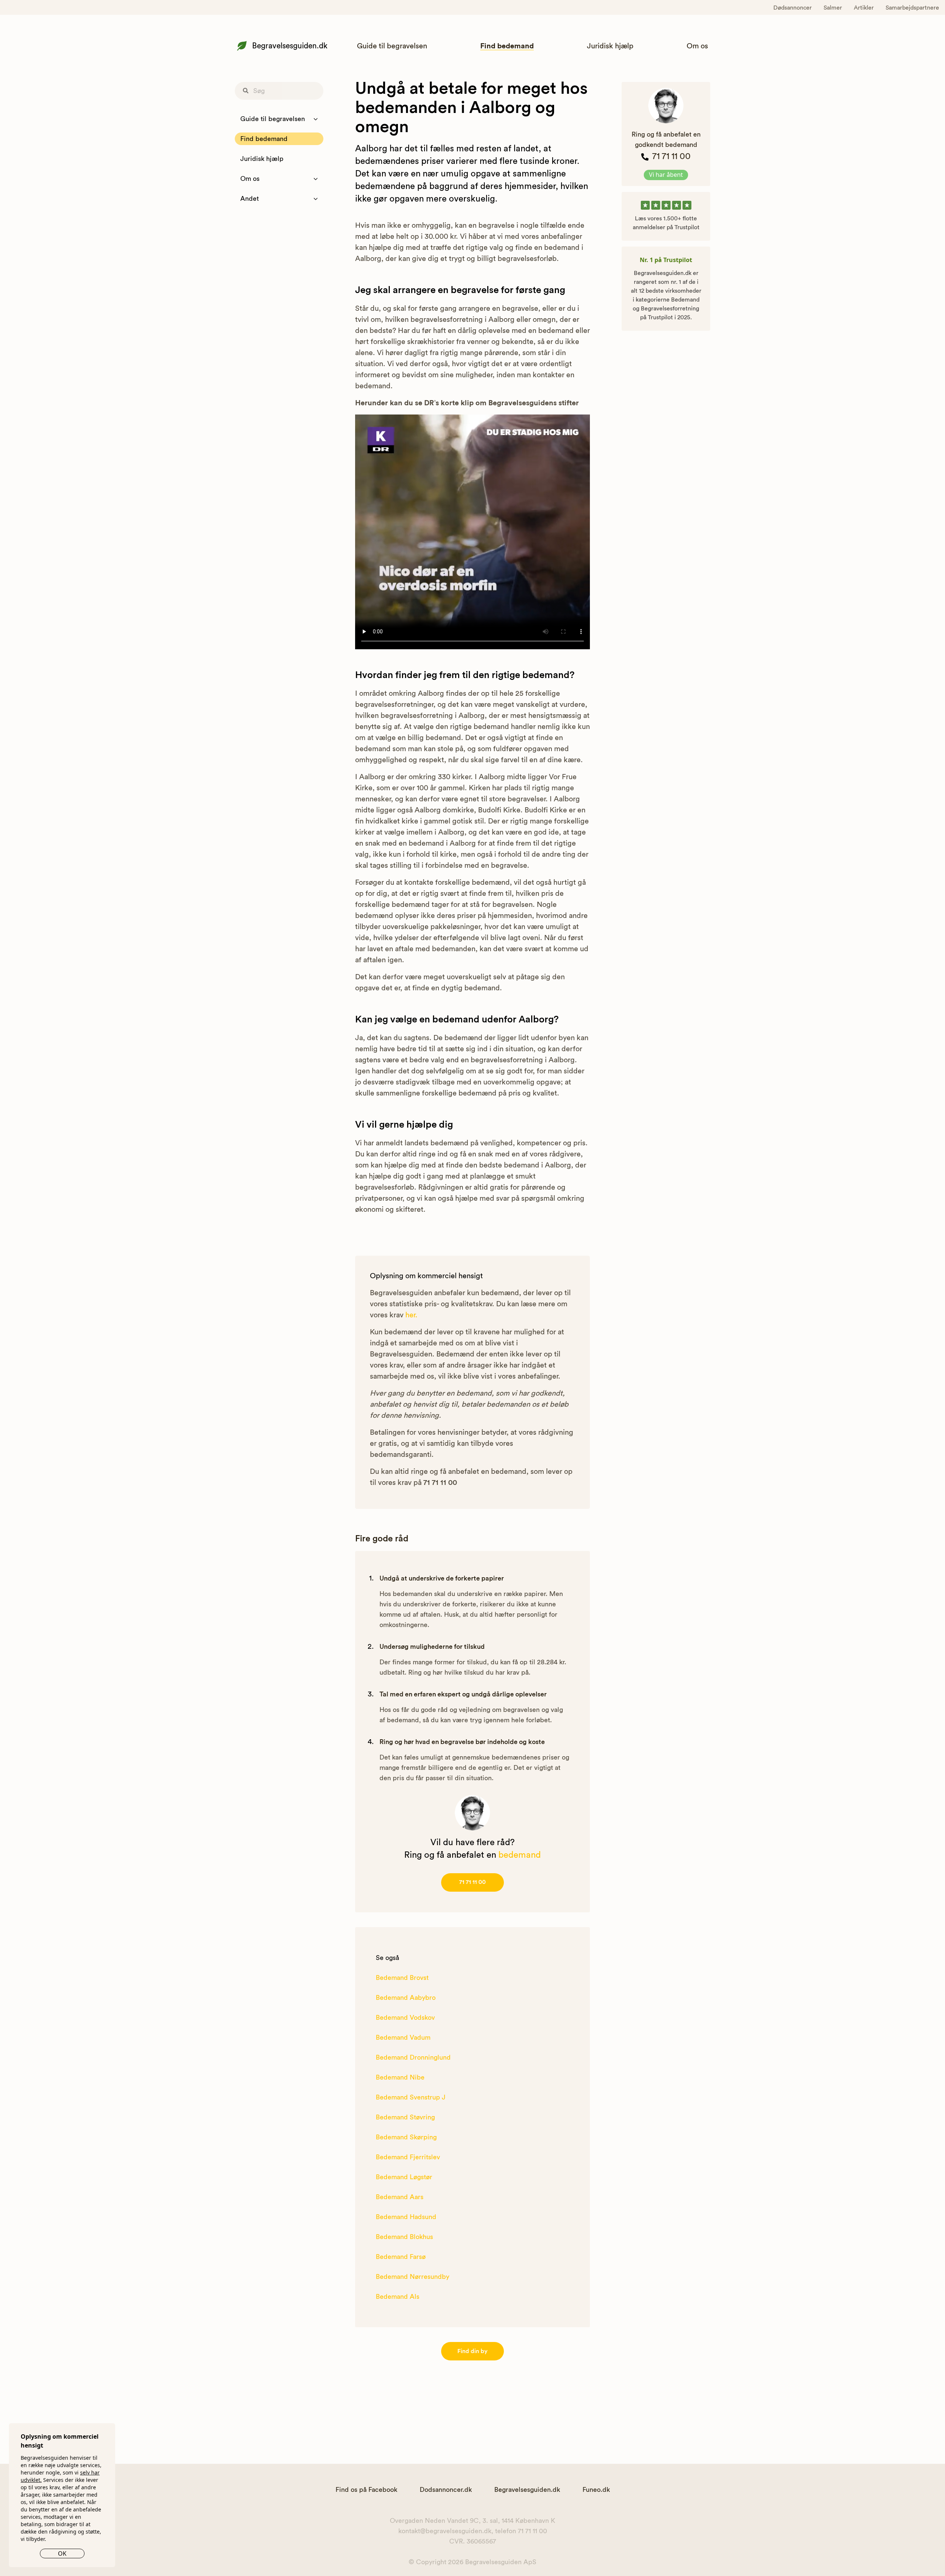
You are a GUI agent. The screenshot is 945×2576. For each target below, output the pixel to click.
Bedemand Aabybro (406, 1998)
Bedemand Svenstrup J (411, 2097)
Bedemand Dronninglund (413, 2057)
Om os (697, 46)
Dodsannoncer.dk (446, 2490)
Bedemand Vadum (403, 2037)
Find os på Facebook (366, 2490)
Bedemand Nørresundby (413, 2277)
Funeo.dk (596, 2490)
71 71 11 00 (472, 1882)
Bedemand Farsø (401, 2257)
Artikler (864, 8)
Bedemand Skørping (406, 2137)
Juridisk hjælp (610, 46)
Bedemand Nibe (400, 2077)
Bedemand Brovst (402, 1978)
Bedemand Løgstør (404, 2177)
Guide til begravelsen (392, 46)
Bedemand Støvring (405, 2117)
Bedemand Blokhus (404, 2237)
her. (411, 1315)
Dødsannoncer (793, 8)
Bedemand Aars (400, 2197)
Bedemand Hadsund (406, 2217)
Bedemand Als (398, 2297)
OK (62, 2553)
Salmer (833, 8)
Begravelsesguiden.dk (290, 46)
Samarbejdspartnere (912, 8)
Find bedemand (507, 46)
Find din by (472, 2351)
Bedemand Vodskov (405, 2018)
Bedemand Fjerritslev (408, 2157)
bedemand (520, 1855)
